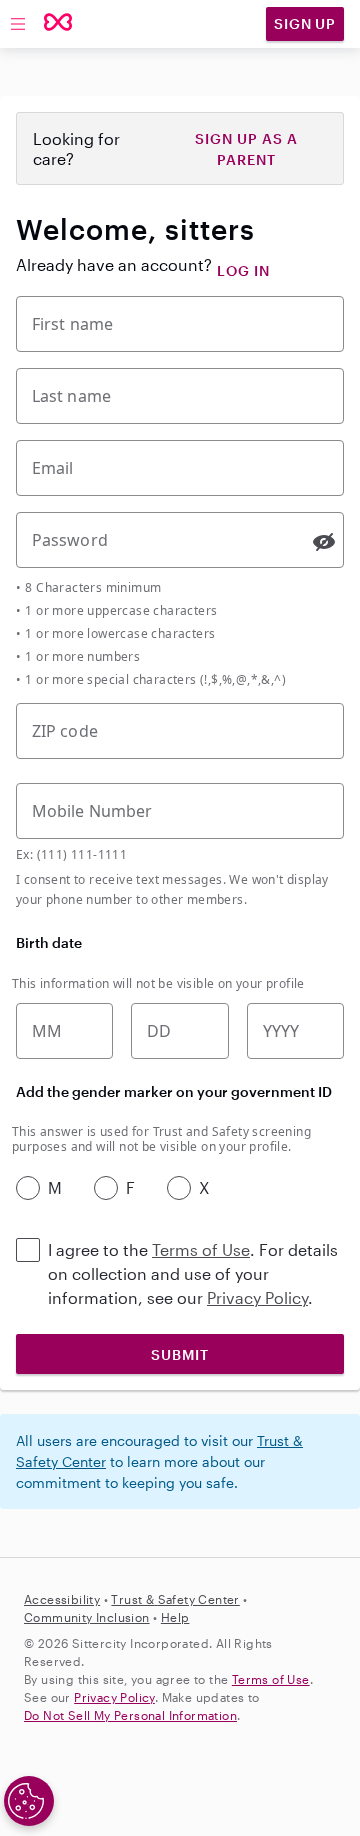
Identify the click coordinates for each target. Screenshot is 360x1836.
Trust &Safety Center (175, 1599)
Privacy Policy (257, 1297)
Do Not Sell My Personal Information (130, 1715)
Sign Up (305, 23)
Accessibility (62, 1599)
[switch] (324, 542)
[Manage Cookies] (29, 1801)
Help (175, 1617)
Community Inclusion (87, 1617)
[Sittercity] (58, 23)
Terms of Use (201, 1249)
